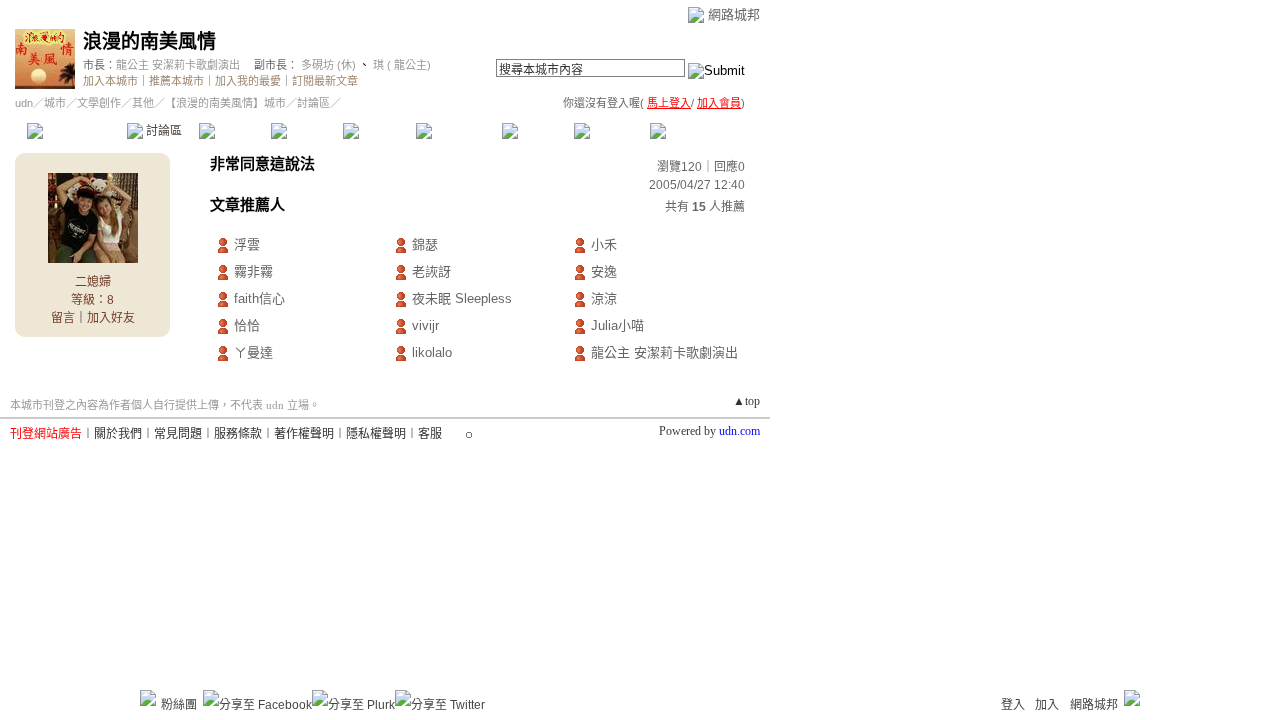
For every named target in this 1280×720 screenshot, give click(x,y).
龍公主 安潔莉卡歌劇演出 (178, 65)
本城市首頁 (74, 131)
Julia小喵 (617, 325)
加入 (1047, 705)
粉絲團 (179, 705)
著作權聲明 (304, 434)
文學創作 (99, 103)
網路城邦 (734, 14)
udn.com (739, 431)
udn (24, 103)
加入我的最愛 (248, 81)
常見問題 (178, 434)
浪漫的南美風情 (149, 41)
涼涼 (604, 298)
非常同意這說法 (262, 163)
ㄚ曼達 (253, 352)
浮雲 (247, 244)
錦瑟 (425, 244)
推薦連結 (457, 131)
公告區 (537, 131)
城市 (55, 103)
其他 (143, 103)
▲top (746, 401)
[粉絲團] (148, 698)
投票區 (306, 131)
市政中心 (699, 131)
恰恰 (247, 325)
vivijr (425, 325)
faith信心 (259, 298)
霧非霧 (253, 271)
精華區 (234, 131)
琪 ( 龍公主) (400, 65)
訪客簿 (609, 131)
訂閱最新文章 (325, 81)
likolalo (432, 352)
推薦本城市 (176, 81)
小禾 (604, 244)
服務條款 (238, 434)
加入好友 (111, 318)
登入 (1013, 705)
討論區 (162, 131)
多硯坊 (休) (328, 65)
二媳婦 (93, 282)
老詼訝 (431, 271)
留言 (63, 318)
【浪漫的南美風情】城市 (225, 103)
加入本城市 (110, 81)
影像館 (378, 131)
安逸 (604, 271)
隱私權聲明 (376, 434)
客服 (430, 434)
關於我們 (118, 434)
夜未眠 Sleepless (462, 298)
